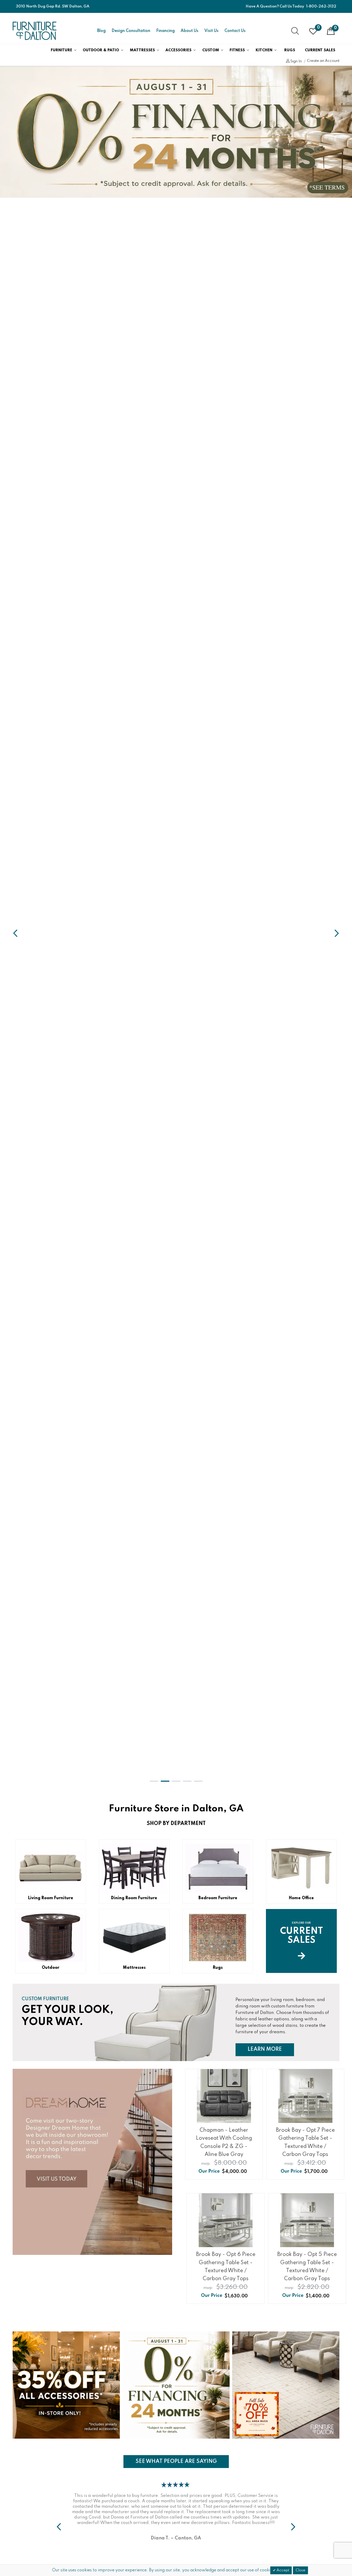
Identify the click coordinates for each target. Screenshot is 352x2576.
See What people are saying (176, 2461)
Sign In (296, 61)
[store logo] (35, 31)
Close (300, 2570)
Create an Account (323, 61)
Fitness (237, 50)
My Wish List (318, 28)
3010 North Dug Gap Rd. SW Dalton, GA (53, 6)
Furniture (61, 50)
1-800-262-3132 (321, 6)
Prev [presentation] (293, 2527)
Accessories (178, 50)
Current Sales (320, 50)
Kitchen (264, 50)
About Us (190, 31)
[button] (154, 1781)
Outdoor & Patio (101, 50)
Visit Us (211, 31)
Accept (282, 2570)
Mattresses (142, 50)
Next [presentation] (59, 2527)
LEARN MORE (271, 2049)
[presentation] (15, 933)
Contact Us (235, 31)
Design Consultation (131, 31)
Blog (101, 31)
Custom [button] (211, 50)
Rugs (290, 50)
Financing (165, 31)
